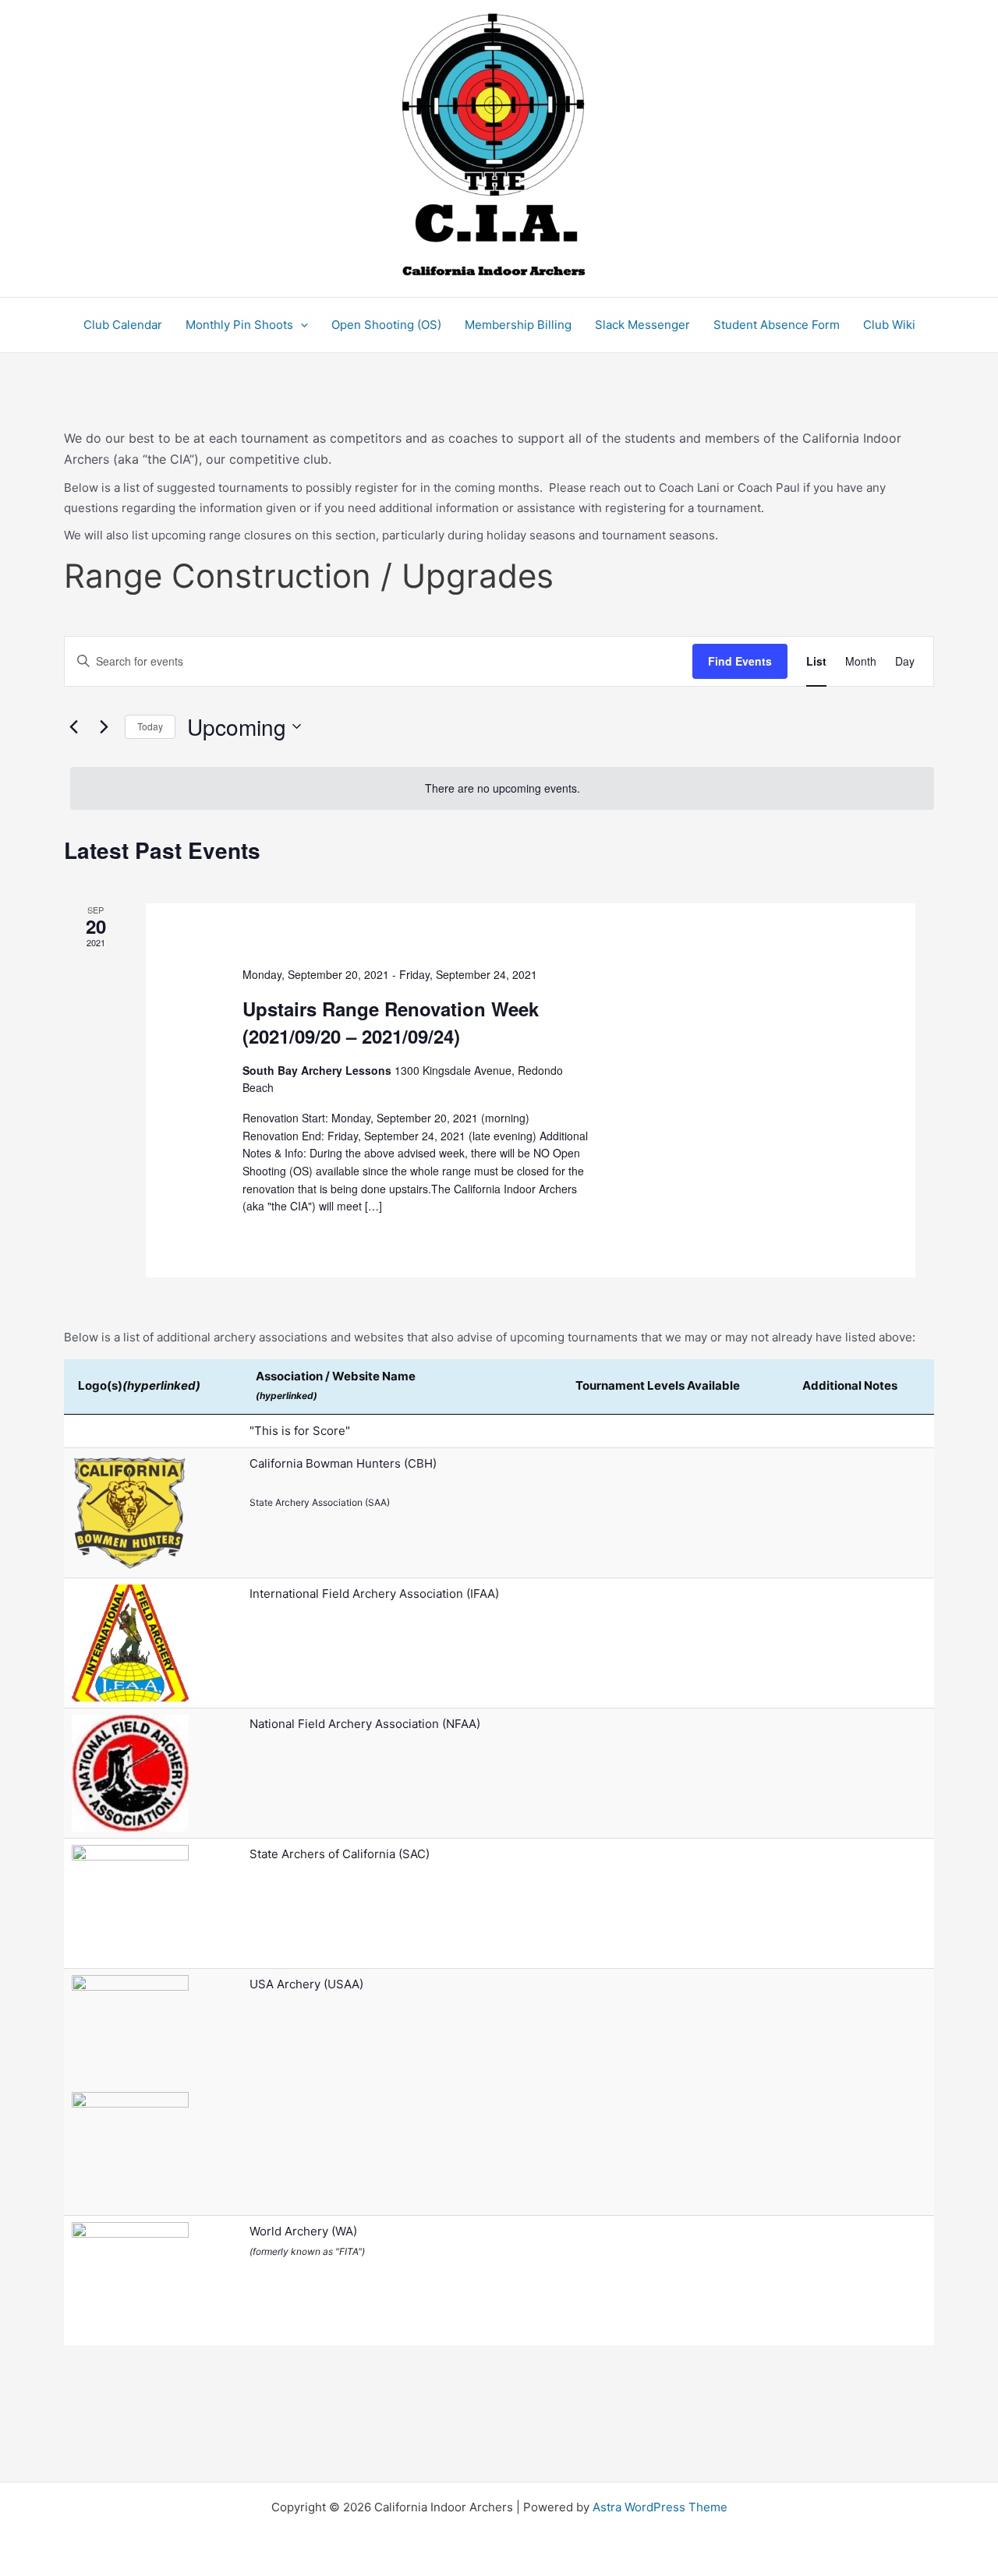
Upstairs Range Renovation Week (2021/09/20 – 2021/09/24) (391, 1022)
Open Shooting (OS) (386, 325)
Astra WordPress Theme (660, 2507)
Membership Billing (518, 325)
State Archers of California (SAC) (340, 1854)
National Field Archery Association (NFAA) (365, 1724)
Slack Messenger (642, 325)
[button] (301, 325)
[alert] (502, 788)
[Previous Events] (73, 726)
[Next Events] (104, 726)
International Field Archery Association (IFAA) (374, 1594)
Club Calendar (123, 325)
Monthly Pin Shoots (239, 325)
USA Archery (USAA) (306, 1984)
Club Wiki (889, 325)
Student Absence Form (777, 325)
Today (150, 726)
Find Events (740, 661)
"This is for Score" (300, 1431)
